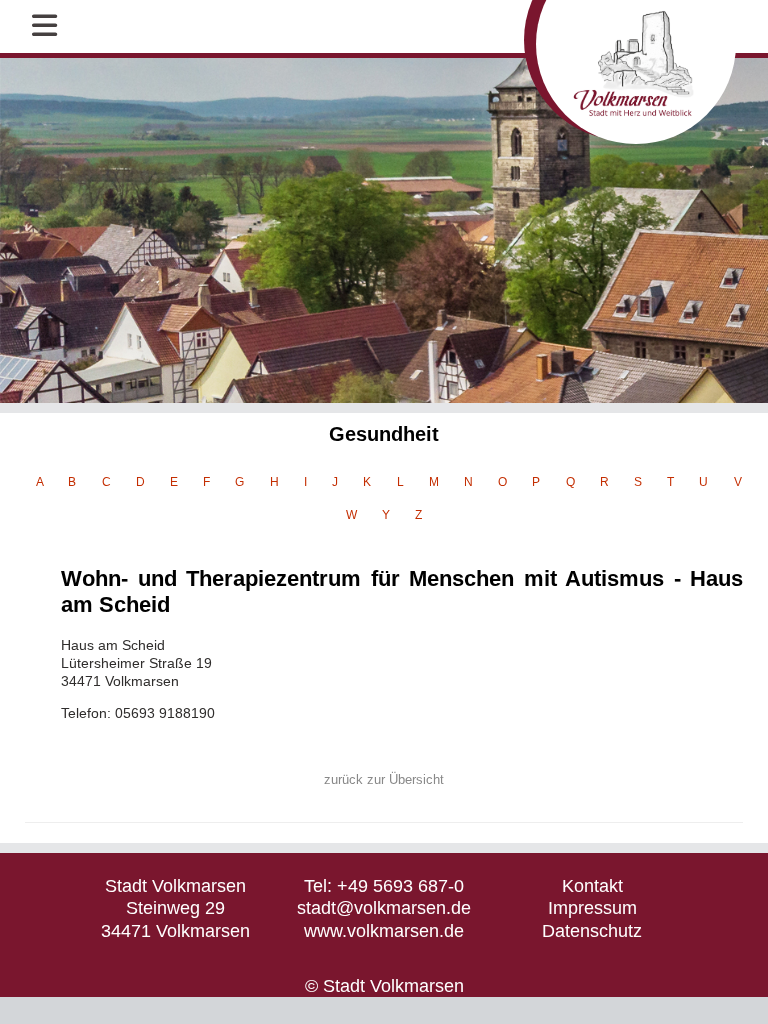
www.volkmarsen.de (384, 931)
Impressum (592, 908)
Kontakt (592, 886)
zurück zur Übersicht (384, 779)
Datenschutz (592, 931)
